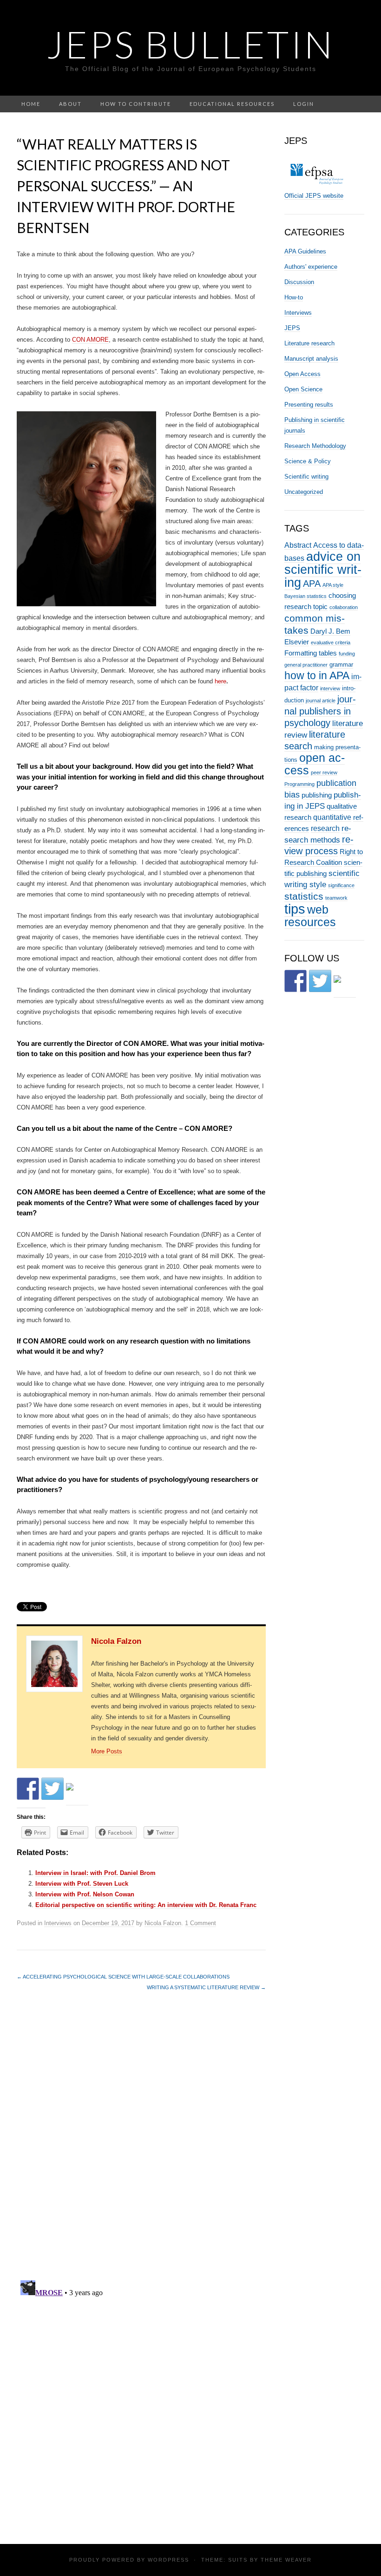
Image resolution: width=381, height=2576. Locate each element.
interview (330, 688)
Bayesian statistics (305, 596)
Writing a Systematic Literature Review (206, 1987)
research (325, 828)
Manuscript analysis (311, 359)
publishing (317, 795)
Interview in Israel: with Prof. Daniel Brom (95, 1873)
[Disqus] (141, 2141)
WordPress (168, 2560)
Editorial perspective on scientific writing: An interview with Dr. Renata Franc (146, 1905)
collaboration (344, 607)
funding (347, 654)
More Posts (107, 1751)
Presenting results (309, 405)
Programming (299, 784)
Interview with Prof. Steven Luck (82, 1884)
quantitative (332, 817)
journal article (321, 701)
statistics (304, 896)
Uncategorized (304, 492)
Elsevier (297, 642)
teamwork (336, 898)
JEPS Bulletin (190, 44)
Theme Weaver (286, 2560)
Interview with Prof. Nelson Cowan (85, 1894)
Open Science (303, 389)
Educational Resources (232, 104)
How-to (294, 297)
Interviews (58, 1923)
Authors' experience (311, 267)
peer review (324, 772)
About (70, 104)
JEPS (292, 328)
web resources (310, 916)
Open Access (302, 374)
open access (315, 764)
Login (304, 104)
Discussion (299, 282)
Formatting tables (311, 653)
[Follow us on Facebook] (28, 1789)
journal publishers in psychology (320, 711)
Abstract (298, 545)
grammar (341, 665)
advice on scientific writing (323, 569)
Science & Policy (308, 461)
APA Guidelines (305, 251)
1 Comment (200, 1923)
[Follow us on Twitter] (53, 1789)
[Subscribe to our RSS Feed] (77, 1794)
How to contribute (136, 104)
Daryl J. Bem (330, 631)
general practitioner (306, 665)
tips (295, 909)
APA (312, 584)
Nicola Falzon (116, 1641)
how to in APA (317, 675)
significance (341, 885)
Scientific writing (306, 477)
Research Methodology (315, 446)
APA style (333, 585)
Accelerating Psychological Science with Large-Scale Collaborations (123, 1977)
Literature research (309, 343)
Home (31, 104)
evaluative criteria (331, 642)
